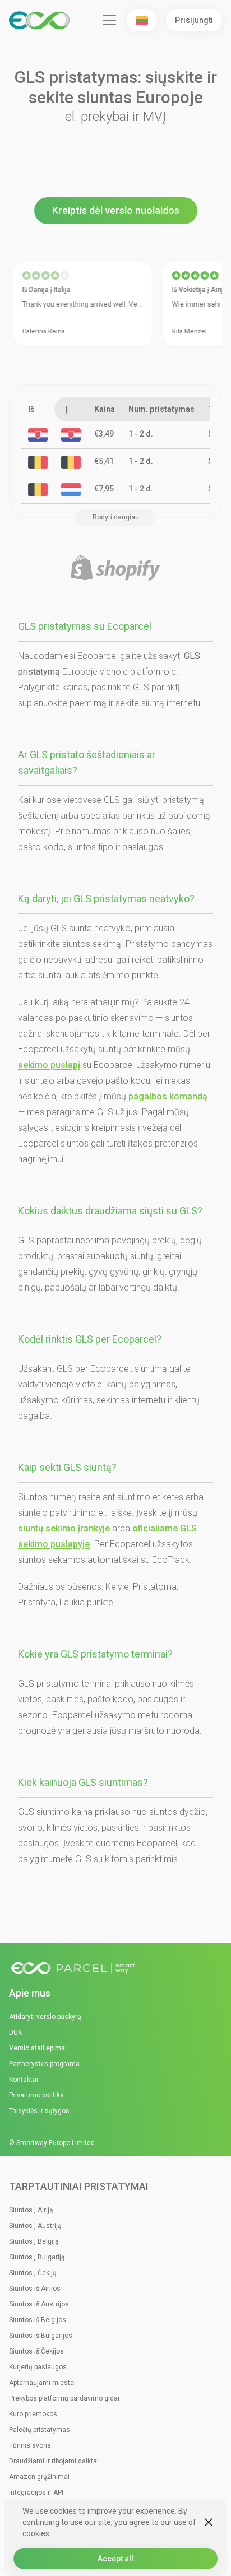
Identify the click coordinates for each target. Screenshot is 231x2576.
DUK (15, 2032)
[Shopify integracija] (115, 568)
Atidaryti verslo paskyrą (45, 2017)
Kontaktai (24, 2080)
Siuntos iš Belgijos (38, 2320)
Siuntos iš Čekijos (36, 2351)
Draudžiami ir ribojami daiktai (54, 2461)
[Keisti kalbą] (142, 20)
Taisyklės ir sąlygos (39, 2111)
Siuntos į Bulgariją (37, 2257)
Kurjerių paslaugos (38, 2367)
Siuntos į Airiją (31, 2210)
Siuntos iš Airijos (35, 2289)
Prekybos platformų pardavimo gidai (64, 2398)
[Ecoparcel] (41, 20)
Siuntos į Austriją (35, 2226)
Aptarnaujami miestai (42, 2383)
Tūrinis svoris (30, 2445)
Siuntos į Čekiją (33, 2273)
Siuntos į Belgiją (34, 2241)
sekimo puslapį (49, 1065)
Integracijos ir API (36, 2493)
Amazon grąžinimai (39, 2477)
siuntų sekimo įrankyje (64, 1528)
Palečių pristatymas (40, 2430)
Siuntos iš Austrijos (39, 2304)
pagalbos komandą (168, 1096)
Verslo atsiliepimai (38, 2048)
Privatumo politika (36, 2095)
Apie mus (30, 1993)
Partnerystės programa (44, 2064)
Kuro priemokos (33, 2414)
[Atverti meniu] (109, 20)
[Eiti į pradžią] (115, 1969)
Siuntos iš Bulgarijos (41, 2336)
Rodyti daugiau (116, 517)
